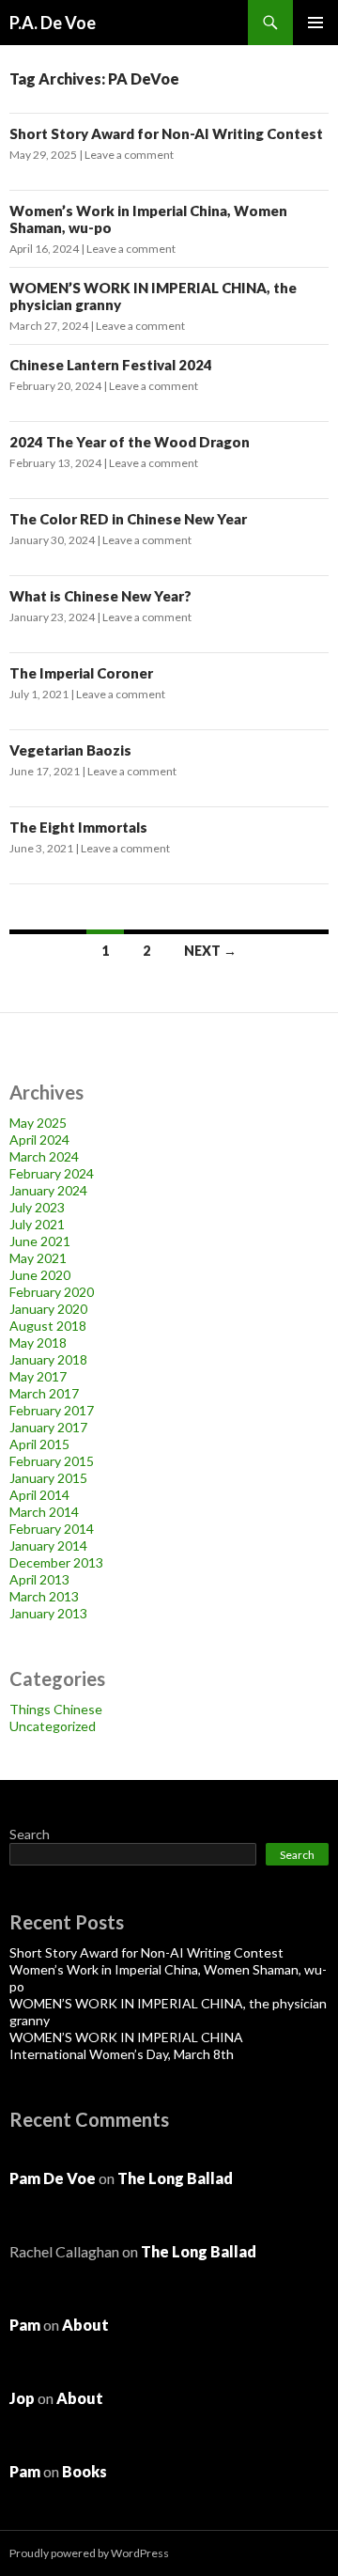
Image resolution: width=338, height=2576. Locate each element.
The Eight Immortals (78, 827)
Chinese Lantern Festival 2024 (111, 365)
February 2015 (52, 1461)
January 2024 (48, 1190)
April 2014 (39, 1495)
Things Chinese (56, 1709)
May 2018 (38, 1343)
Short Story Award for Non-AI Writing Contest (166, 133)
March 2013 (44, 1596)
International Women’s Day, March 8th (122, 2054)
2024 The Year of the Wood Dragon (130, 442)
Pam (25, 2325)
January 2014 (48, 1546)
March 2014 (44, 1512)
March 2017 (44, 1393)
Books (84, 2471)
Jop (22, 2398)
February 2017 (52, 1410)
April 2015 (39, 1444)
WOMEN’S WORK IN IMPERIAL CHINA (126, 2037)
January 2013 (48, 1613)
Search (30, 1834)
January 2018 (48, 1359)
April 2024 (39, 1140)
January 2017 (48, 1427)
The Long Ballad (175, 2178)
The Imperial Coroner (81, 673)
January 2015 (48, 1478)
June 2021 (40, 1241)
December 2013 (56, 1562)
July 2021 (37, 1224)
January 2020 (48, 1309)
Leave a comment (129, 155)
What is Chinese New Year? (100, 596)
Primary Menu (315, 23)
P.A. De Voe (53, 23)
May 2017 (38, 1376)
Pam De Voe (53, 2178)
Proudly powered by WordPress (89, 2553)
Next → (210, 951)
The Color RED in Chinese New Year (128, 519)
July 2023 (37, 1207)
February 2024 (52, 1173)
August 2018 (48, 1326)
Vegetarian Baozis (70, 750)
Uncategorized (53, 1726)
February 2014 (52, 1529)
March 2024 (44, 1156)
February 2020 (52, 1292)
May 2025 (38, 1123)
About (85, 2325)
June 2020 (40, 1275)
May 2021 (38, 1258)
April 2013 (39, 1579)
